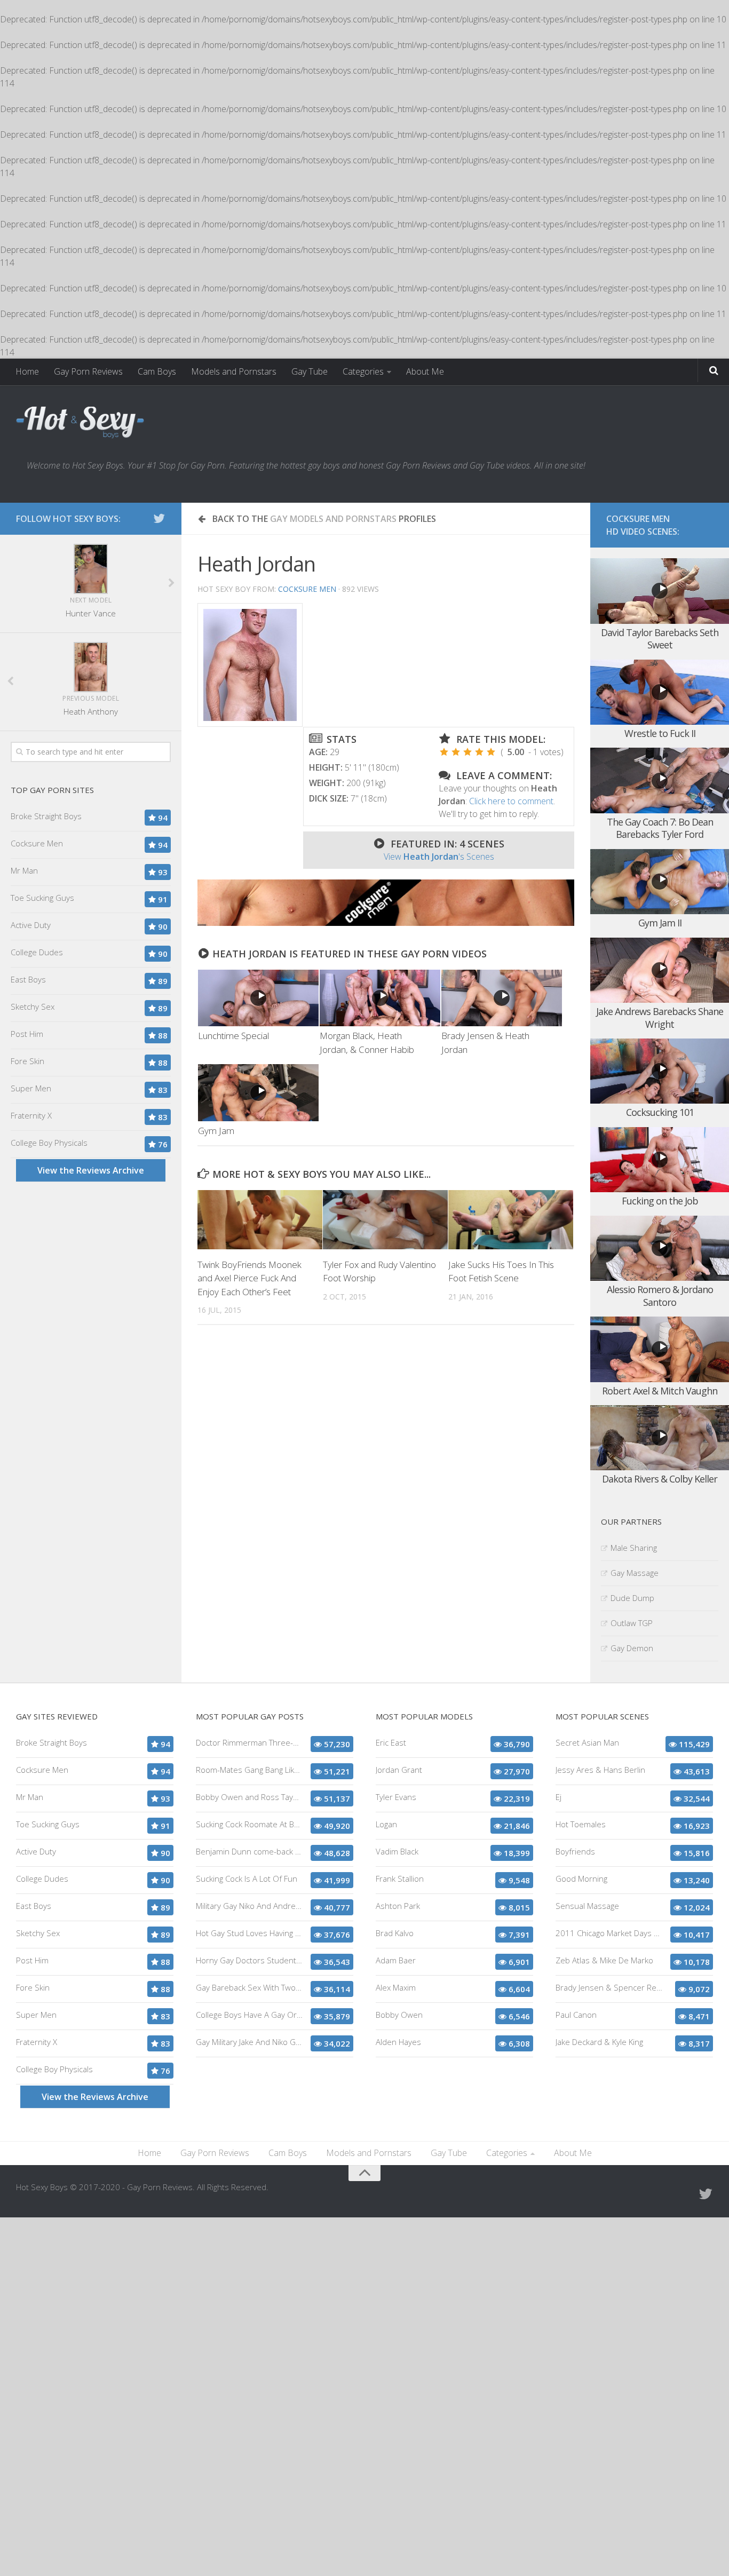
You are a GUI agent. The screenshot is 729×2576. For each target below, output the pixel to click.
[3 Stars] (467, 752)
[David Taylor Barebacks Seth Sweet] (660, 591)
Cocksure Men (307, 589)
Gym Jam (216, 1131)
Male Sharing (634, 1548)
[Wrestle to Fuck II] (660, 692)
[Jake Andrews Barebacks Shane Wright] (660, 970)
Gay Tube (310, 371)
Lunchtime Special (233, 1036)
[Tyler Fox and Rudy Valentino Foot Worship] (385, 1219)
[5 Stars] (491, 752)
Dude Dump (632, 1598)
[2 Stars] (456, 752)
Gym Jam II (660, 923)
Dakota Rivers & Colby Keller (660, 1479)
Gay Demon (632, 1648)
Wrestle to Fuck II (660, 733)
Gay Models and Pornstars (333, 519)
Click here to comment (511, 801)
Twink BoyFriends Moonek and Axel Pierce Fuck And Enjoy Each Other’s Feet (249, 1278)
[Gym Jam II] (660, 882)
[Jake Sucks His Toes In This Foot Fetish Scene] (511, 1219)
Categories (363, 371)
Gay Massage (635, 1573)
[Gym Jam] (258, 1092)
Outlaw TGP (632, 1623)
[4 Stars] (479, 752)
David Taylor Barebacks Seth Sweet (660, 639)
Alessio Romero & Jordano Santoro (660, 1295)
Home (27, 371)
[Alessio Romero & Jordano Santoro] (660, 1249)
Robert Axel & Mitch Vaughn (660, 1391)
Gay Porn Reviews (88, 371)
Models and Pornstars (234, 371)
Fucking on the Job (660, 1201)
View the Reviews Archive (91, 1170)
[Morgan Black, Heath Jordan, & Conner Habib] (380, 998)
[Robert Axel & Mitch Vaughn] (660, 1349)
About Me (425, 371)
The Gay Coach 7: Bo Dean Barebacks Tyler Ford (660, 828)
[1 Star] (444, 752)
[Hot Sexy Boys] (80, 423)
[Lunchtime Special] (258, 998)
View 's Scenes (439, 857)
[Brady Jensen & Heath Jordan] (502, 998)
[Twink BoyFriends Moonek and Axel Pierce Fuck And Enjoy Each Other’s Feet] (260, 1219)
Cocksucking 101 (660, 1112)
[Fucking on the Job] (660, 1160)
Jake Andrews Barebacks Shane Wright (660, 1017)
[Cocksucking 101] (660, 1071)
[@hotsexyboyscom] (159, 518)
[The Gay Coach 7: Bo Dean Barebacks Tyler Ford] (660, 780)
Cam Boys (157, 371)
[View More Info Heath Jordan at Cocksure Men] (250, 665)
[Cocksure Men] (386, 923)
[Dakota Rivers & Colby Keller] (660, 1438)
